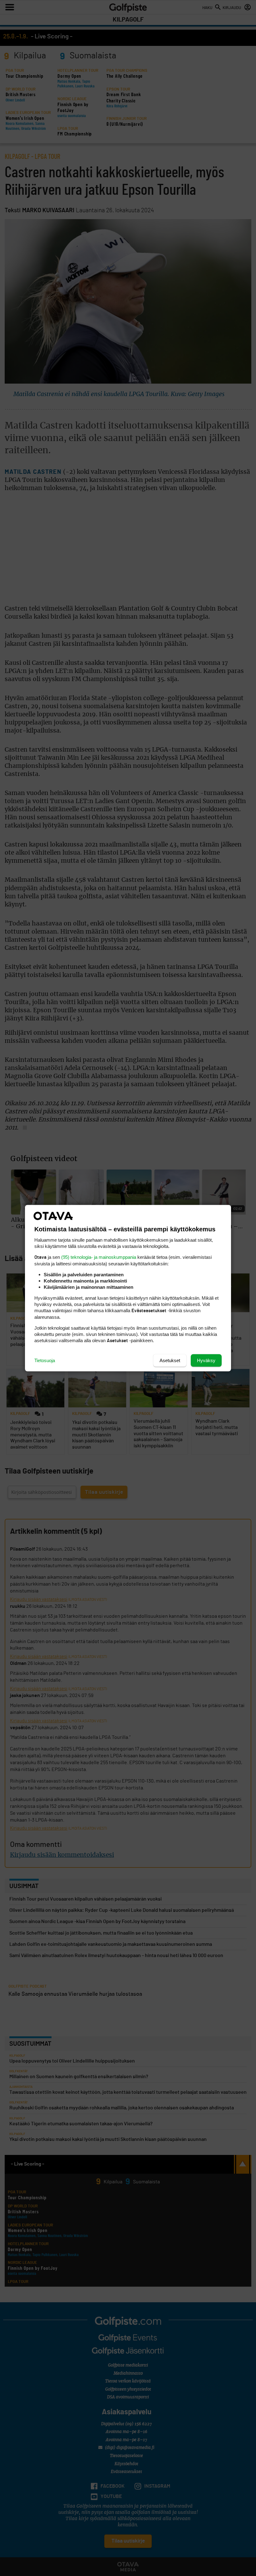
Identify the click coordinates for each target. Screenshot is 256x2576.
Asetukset (170, 1360)
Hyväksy (206, 1360)
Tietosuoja (45, 1360)
